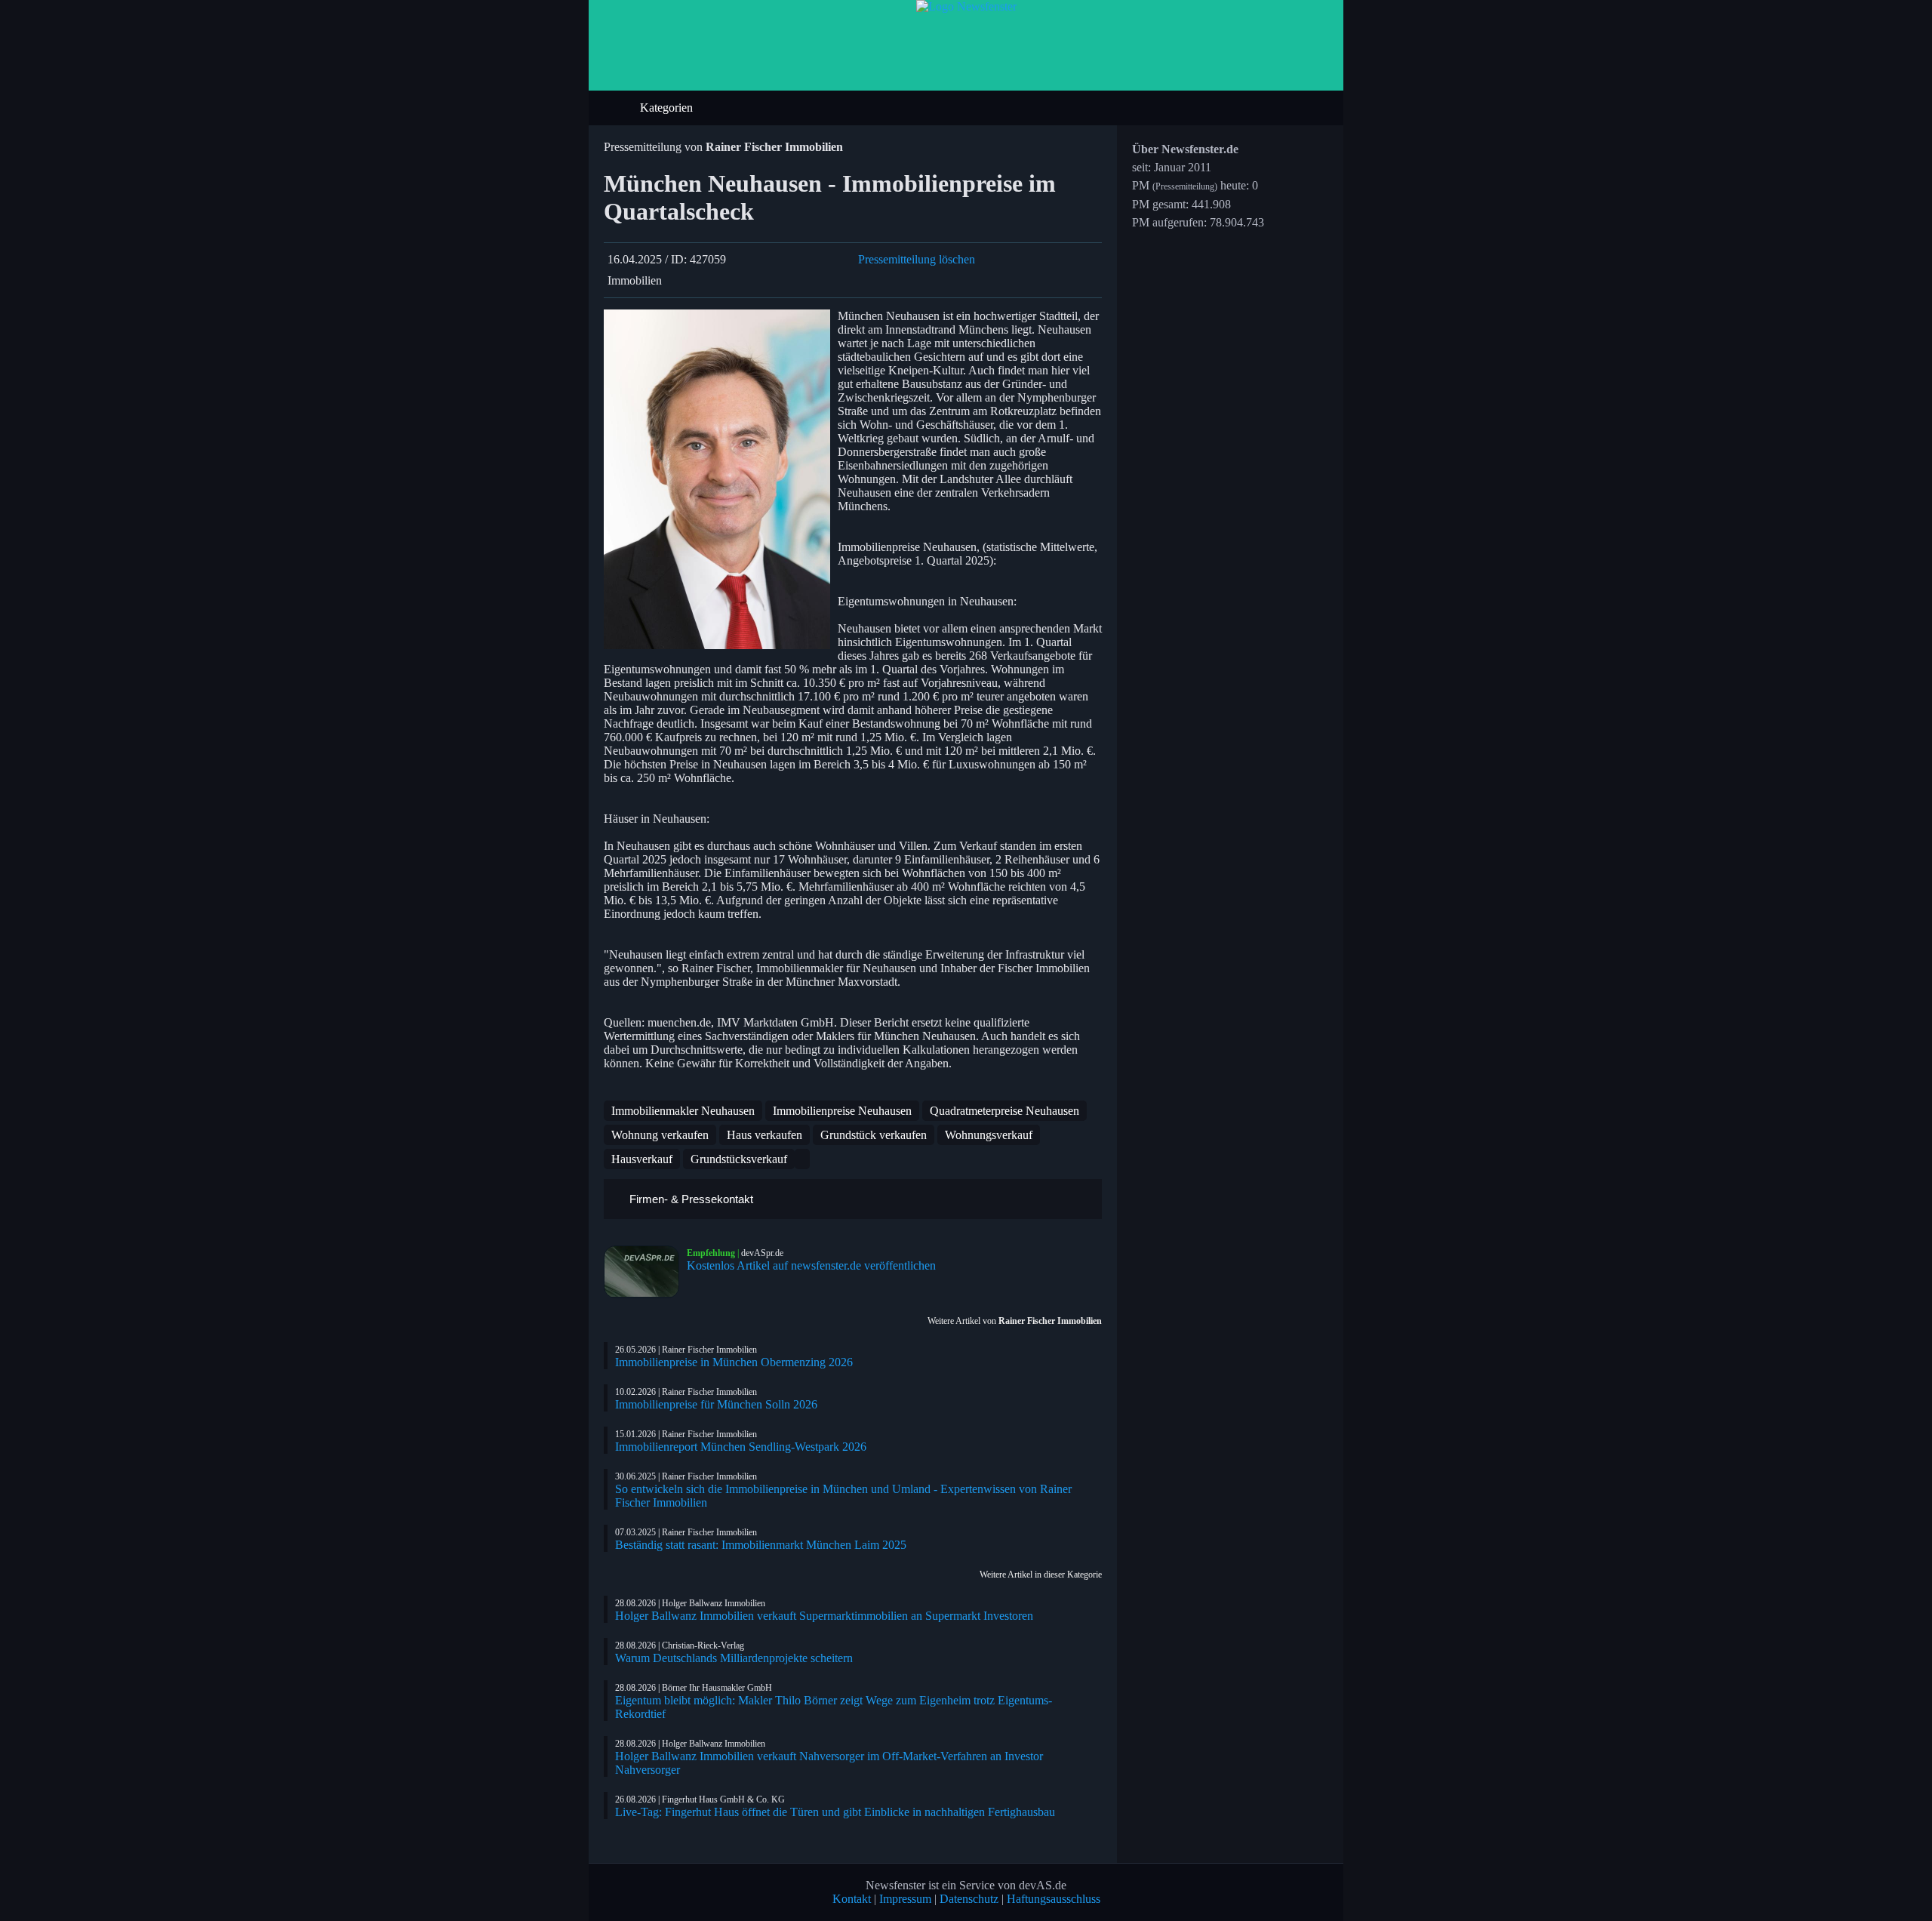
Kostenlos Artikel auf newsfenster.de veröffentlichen (811, 1265)
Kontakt (852, 1899)
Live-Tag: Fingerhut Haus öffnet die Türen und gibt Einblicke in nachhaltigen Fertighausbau (835, 1812)
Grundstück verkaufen (874, 1135)
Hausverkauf (642, 1159)
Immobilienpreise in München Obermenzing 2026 (734, 1362)
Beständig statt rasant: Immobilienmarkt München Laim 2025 (761, 1545)
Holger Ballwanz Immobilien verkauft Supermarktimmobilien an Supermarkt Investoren (824, 1616)
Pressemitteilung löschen (917, 259)
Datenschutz (969, 1899)
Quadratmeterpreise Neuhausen (1004, 1111)
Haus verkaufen (764, 1135)
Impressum (905, 1899)
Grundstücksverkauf (739, 1159)
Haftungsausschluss (1054, 1899)
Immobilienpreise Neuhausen (842, 1111)
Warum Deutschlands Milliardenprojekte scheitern (734, 1658)
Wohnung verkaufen (660, 1135)
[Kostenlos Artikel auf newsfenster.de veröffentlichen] (645, 1272)
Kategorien (668, 108)
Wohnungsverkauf (989, 1135)
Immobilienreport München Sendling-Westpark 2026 (741, 1447)
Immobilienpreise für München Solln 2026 (716, 1404)
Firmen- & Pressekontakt (690, 1199)
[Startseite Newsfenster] (966, 6)
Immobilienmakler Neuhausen (683, 1111)
